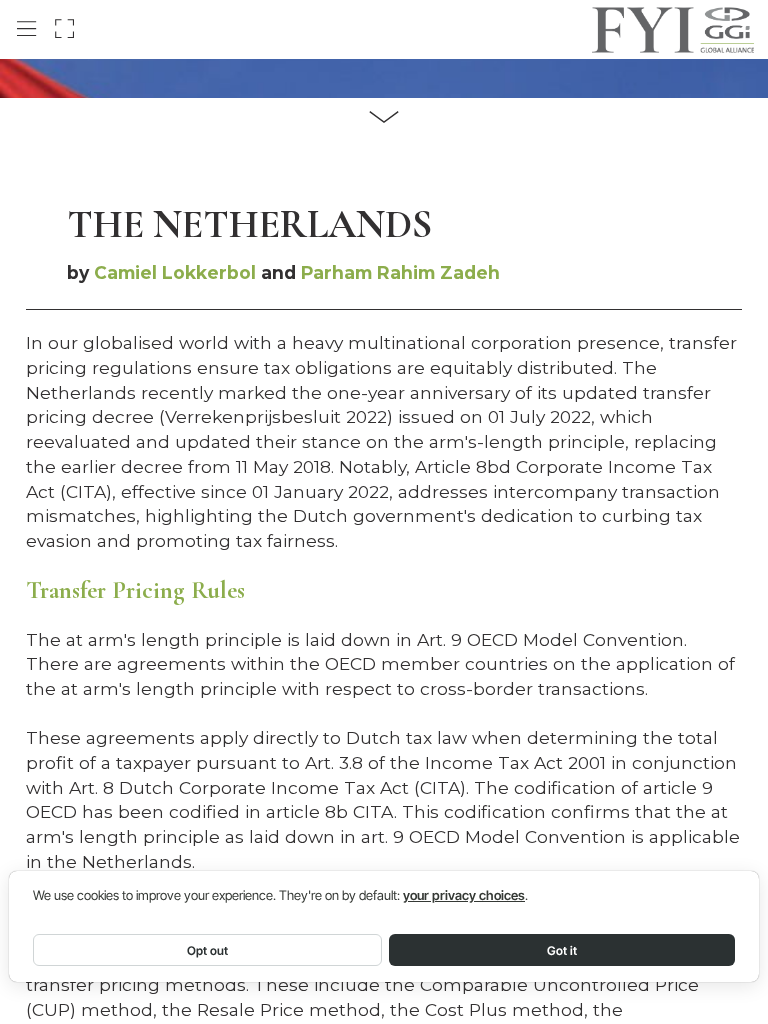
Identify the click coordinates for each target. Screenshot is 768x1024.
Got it (562, 950)
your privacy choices (464, 895)
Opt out (207, 950)
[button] (26, 28)
